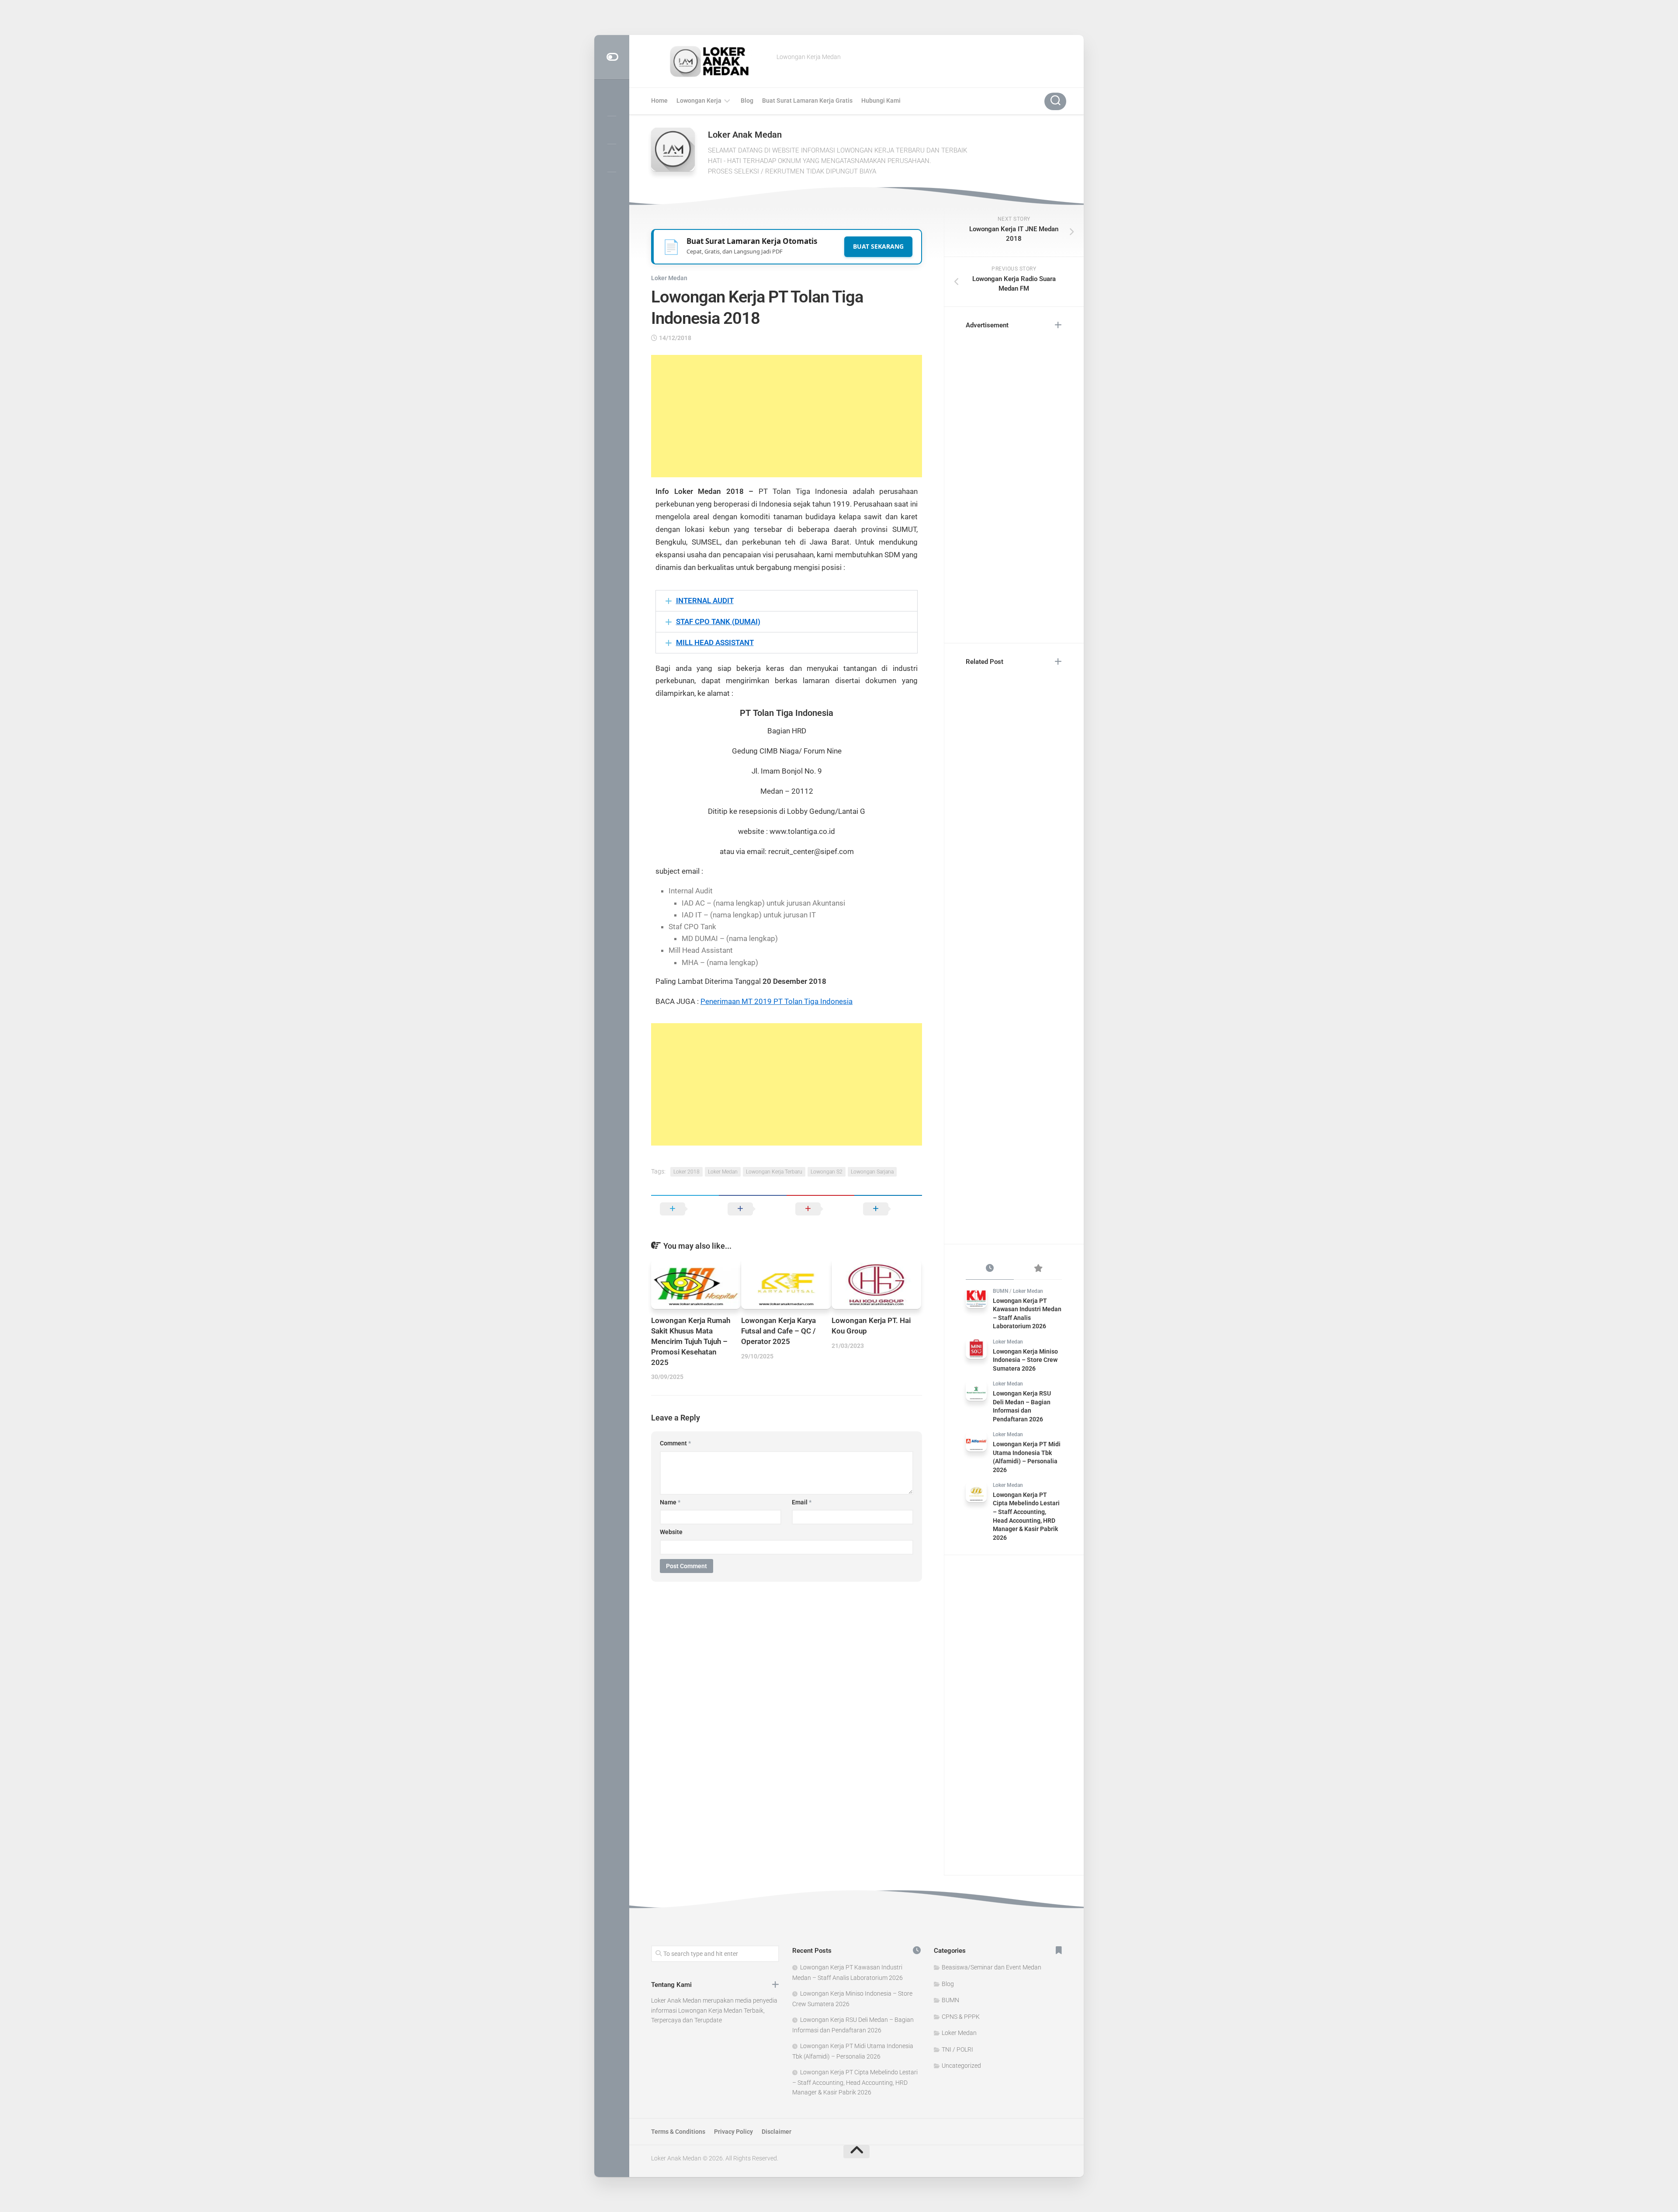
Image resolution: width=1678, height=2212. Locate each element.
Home (659, 101)
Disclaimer (777, 2132)
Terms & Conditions (678, 2132)
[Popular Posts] (1038, 1269)
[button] (787, 601)
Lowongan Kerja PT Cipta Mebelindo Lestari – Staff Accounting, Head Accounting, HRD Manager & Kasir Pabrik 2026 (855, 2082)
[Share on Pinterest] (820, 1209)
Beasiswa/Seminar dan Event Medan (992, 1967)
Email (802, 1502)
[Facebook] (612, 130)
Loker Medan (669, 278)
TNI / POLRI (957, 2049)
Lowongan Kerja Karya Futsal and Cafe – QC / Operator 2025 (778, 1331)
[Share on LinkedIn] (888, 1209)
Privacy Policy (733, 2132)
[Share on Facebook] (753, 1209)
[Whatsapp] (612, 186)
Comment (675, 1443)
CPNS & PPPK (961, 2017)
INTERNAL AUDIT (705, 601)
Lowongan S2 (827, 1172)
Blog (747, 101)
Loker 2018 (686, 1172)
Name (670, 1502)
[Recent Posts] (990, 1269)
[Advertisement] (787, 416)
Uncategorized (961, 2066)
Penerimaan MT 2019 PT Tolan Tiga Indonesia (777, 1001)
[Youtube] (612, 158)
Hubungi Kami (881, 101)
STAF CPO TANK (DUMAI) (718, 622)
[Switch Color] (612, 57)
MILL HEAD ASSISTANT (715, 642)
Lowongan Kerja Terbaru (774, 1172)
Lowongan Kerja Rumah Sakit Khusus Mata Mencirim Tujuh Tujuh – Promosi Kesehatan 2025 (691, 1341)
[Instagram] (612, 102)
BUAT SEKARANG (878, 246)
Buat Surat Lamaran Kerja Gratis (807, 101)
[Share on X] (685, 1209)
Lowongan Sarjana (872, 1172)
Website (671, 1532)
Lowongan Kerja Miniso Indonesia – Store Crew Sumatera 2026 (1025, 1360)
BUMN (1000, 1291)
